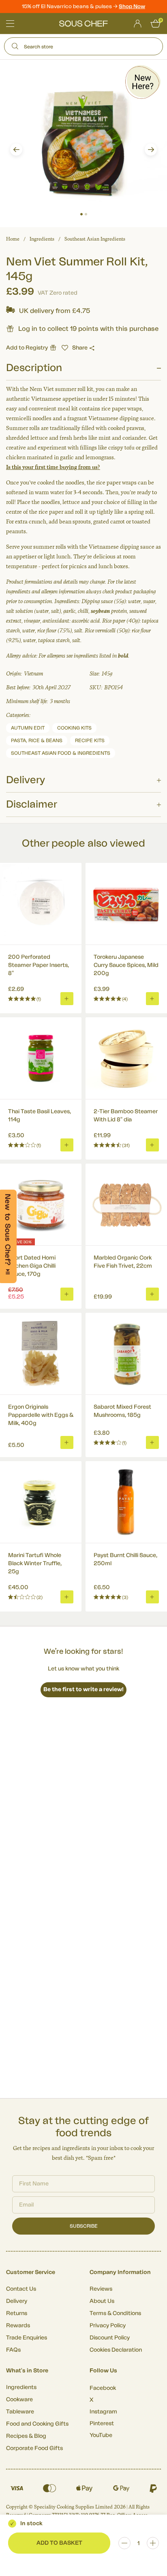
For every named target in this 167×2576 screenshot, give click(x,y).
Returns (17, 2313)
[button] (16, 150)
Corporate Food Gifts (34, 2448)
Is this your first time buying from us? (53, 467)
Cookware (19, 2400)
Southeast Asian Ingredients (95, 239)
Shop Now (132, 6)
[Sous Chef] (83, 24)
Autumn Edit (28, 728)
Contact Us (21, 2289)
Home (13, 239)
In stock (31, 2524)
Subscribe (84, 2226)
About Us (102, 2301)
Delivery (17, 2301)
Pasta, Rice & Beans (37, 741)
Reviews (101, 2289)
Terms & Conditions (115, 2313)
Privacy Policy (108, 2326)
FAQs (13, 2350)
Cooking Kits (74, 728)
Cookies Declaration (116, 2350)
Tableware (20, 2412)
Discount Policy (110, 2338)
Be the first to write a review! (83, 1690)
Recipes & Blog (26, 2436)
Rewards (18, 2326)
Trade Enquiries (27, 2338)
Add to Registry (27, 348)
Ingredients (42, 239)
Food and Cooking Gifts (37, 2424)
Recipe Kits (90, 741)
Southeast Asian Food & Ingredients (61, 753)
